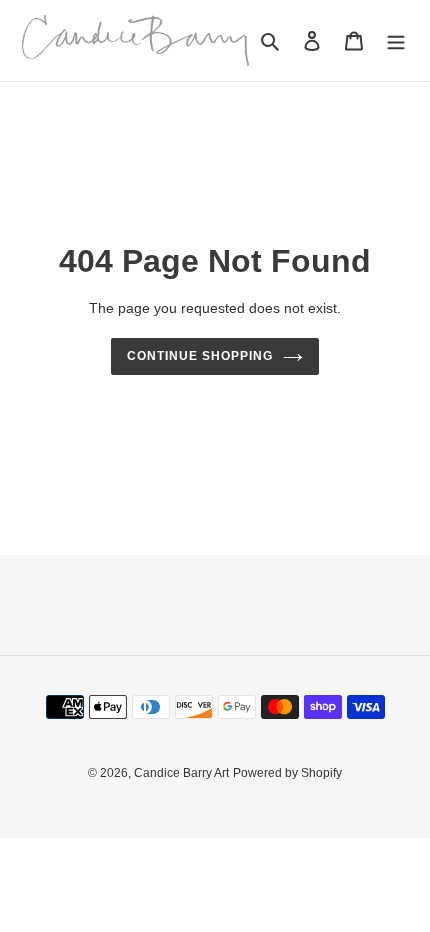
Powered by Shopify (287, 773)
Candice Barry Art (181, 773)
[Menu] (396, 40)
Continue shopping (200, 356)
